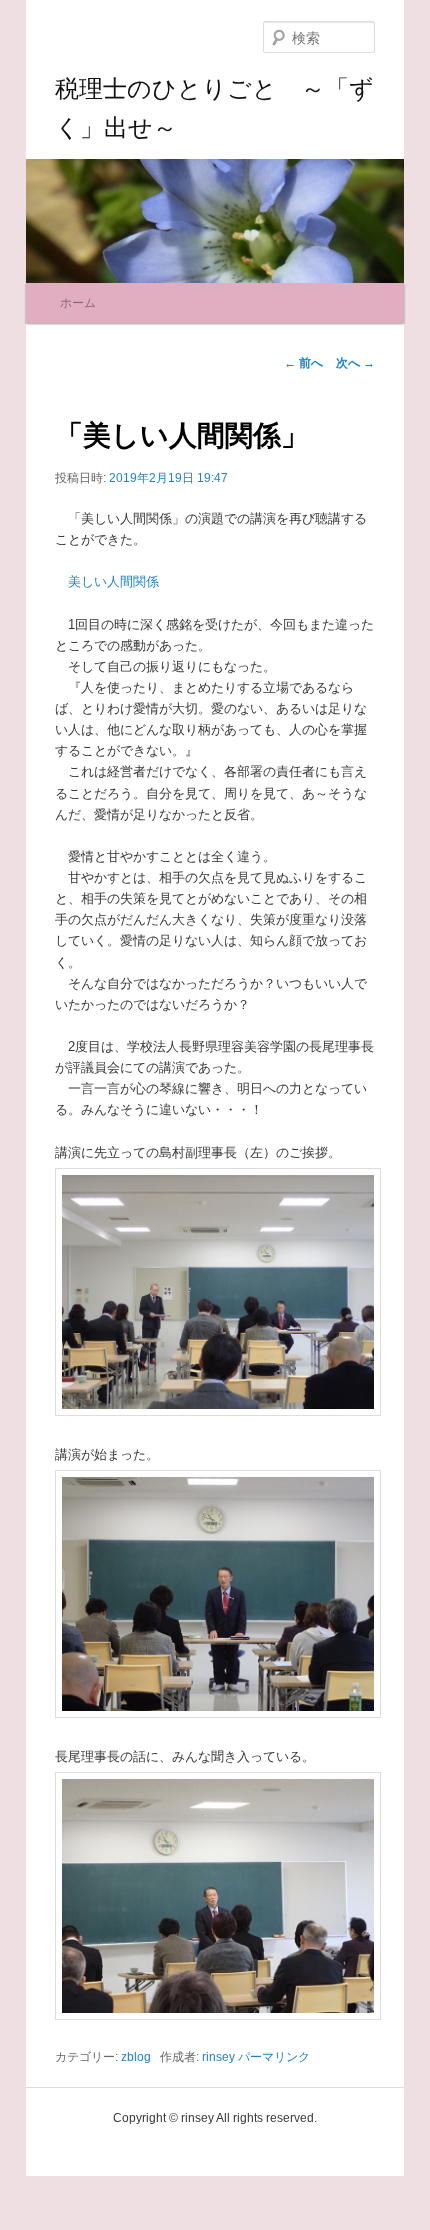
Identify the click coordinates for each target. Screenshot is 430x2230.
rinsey (218, 2057)
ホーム (78, 303)
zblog (136, 2057)
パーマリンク (274, 2057)
